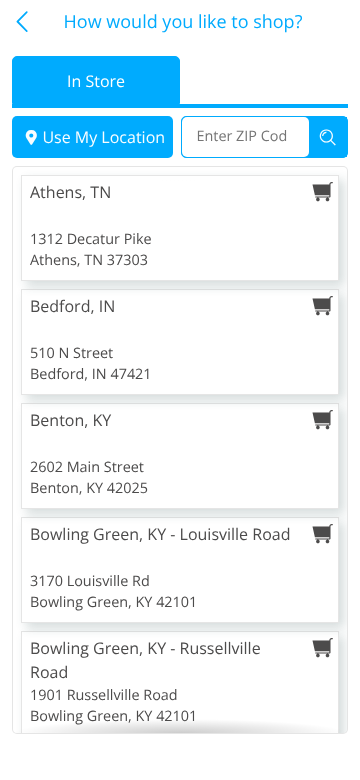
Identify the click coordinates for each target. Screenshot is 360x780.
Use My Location (103, 137)
